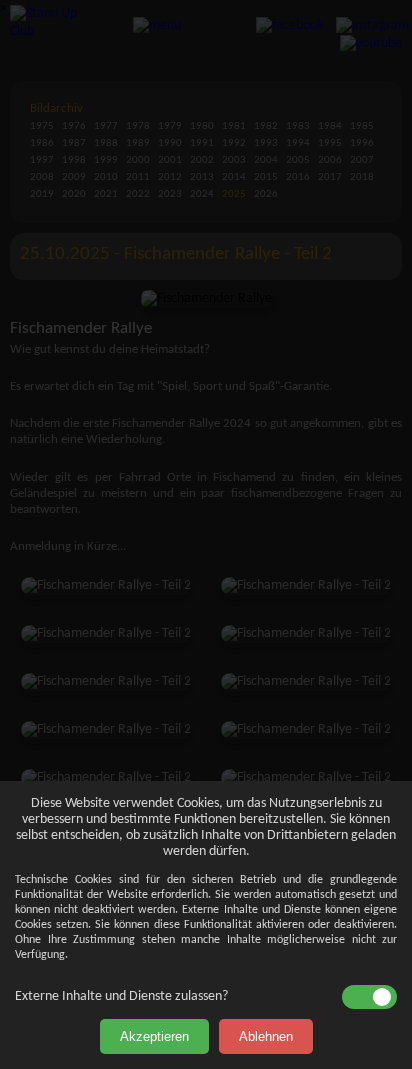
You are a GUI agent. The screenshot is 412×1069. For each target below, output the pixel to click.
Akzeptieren (154, 1036)
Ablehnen (266, 1036)
